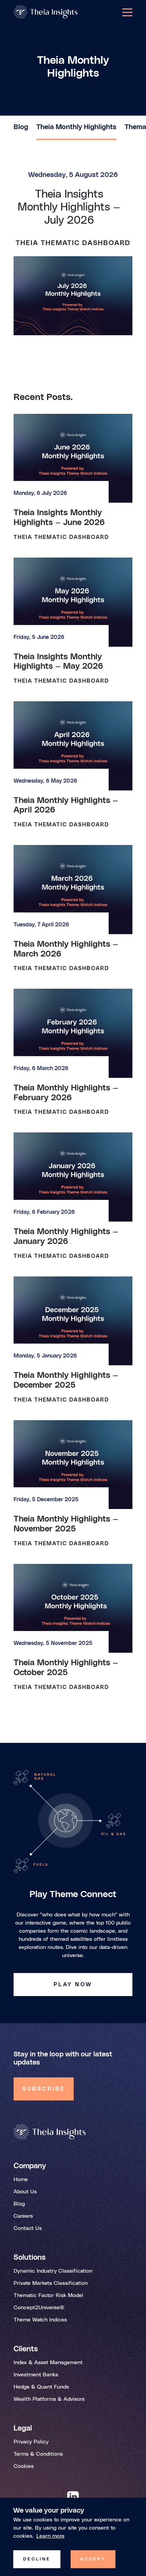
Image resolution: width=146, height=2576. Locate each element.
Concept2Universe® (39, 2308)
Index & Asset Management (48, 2362)
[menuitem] (21, 132)
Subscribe (44, 2089)
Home (21, 2179)
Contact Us (28, 2228)
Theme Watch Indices (40, 2320)
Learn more (50, 2536)
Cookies (24, 2466)
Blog (21, 127)
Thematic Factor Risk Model (48, 2295)
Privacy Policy (31, 2442)
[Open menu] (127, 12)
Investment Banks (36, 2375)
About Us (25, 2192)
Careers (23, 2216)
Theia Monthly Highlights (76, 127)
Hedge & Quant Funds (41, 2387)
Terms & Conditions (38, 2454)
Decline (37, 2559)
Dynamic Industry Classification (53, 2271)
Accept (93, 2559)
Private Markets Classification (51, 2283)
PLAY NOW (73, 1985)
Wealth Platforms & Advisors (49, 2399)
